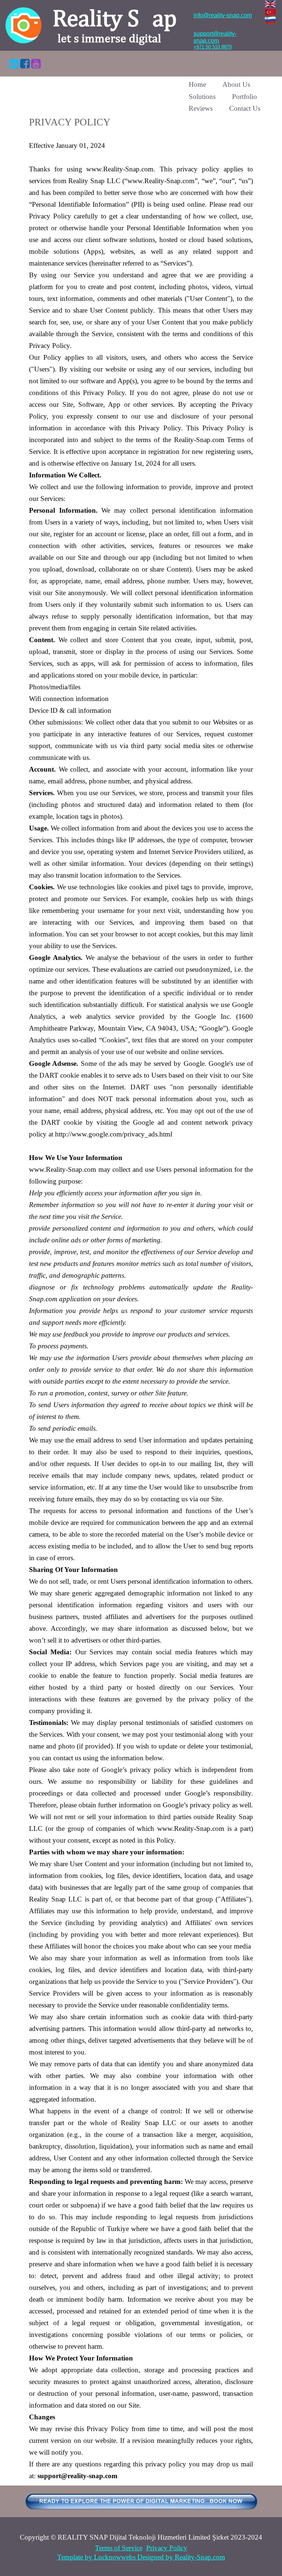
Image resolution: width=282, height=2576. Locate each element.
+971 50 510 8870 (213, 47)
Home (197, 84)
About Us (236, 84)
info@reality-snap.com (223, 15)
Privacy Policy (167, 2548)
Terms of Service (119, 2548)
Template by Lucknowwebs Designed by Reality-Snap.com (141, 2557)
